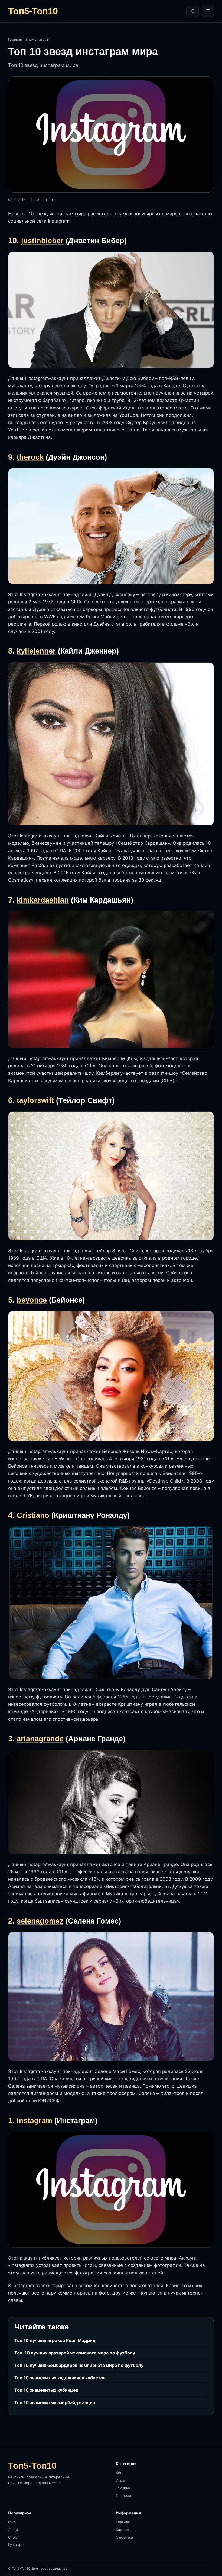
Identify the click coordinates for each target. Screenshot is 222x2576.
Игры (120, 2480)
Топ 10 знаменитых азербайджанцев (55, 2402)
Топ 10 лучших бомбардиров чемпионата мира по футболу (79, 2365)
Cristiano (33, 1515)
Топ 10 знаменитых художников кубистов (60, 2378)
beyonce (32, 1300)
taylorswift (35, 1100)
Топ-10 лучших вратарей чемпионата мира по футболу (75, 2353)
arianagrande (40, 1739)
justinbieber (42, 241)
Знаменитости (38, 39)
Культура (16, 2545)
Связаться (124, 2537)
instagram (35, 2121)
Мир (12, 2522)
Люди (13, 2530)
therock (30, 457)
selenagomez (40, 1921)
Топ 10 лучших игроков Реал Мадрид (55, 2340)
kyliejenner (36, 651)
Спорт (13, 2537)
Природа (123, 2495)
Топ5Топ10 (33, 11)
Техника (123, 2488)
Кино (120, 2473)
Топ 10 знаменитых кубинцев (46, 2390)
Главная (15, 39)
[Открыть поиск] (192, 11)
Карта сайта (126, 2530)
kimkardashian (43, 900)
